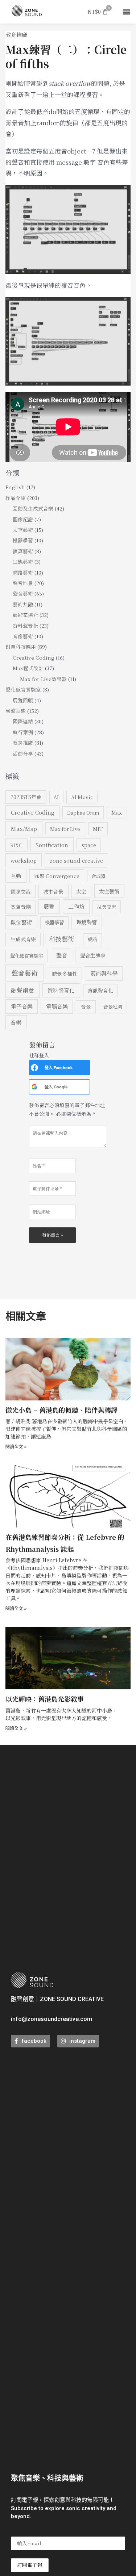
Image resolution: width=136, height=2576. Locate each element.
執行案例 (23, 732)
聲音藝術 (23, 593)
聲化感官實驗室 (23, 689)
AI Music (82, 797)
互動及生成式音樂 (33, 508)
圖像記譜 (23, 519)
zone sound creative (76, 860)
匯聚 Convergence (57, 876)
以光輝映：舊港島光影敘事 (45, 1699)
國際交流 (21, 891)
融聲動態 (16, 711)
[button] (126, 12)
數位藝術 (21, 922)
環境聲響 (87, 922)
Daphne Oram (83, 813)
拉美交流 (107, 907)
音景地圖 (113, 1007)
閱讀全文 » (16, 1446)
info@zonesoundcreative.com (51, 2019)
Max (117, 812)
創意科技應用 (21, 647)
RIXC (16, 845)
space (89, 845)
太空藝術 (23, 530)
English (15, 487)
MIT (98, 829)
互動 (16, 876)
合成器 (98, 876)
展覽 (49, 906)
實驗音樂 (21, 907)
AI (56, 797)
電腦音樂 (57, 1006)
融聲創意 (22, 990)
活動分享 (23, 753)
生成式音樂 (23, 939)
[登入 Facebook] (34, 1068)
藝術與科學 (104, 973)
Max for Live (65, 829)
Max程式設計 (28, 668)
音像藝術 (23, 636)
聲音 (62, 955)
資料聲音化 (25, 626)
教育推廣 (16, 35)
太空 (81, 891)
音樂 (16, 1022)
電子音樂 (22, 1006)
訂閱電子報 (30, 2565)
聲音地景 (23, 583)
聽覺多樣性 (65, 974)
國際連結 (23, 721)
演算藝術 (23, 551)
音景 (86, 1007)
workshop (24, 860)
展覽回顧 (23, 700)
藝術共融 (23, 604)
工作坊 (76, 906)
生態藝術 (23, 562)
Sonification (52, 845)
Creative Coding (34, 657)
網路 (92, 939)
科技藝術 (62, 939)
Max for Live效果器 (43, 679)
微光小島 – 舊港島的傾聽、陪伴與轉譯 (61, 1410)
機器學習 (23, 540)
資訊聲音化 (100, 990)
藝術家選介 (25, 615)
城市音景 (53, 891)
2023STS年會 (26, 797)
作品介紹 (16, 498)
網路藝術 (23, 572)
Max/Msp (24, 828)
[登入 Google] (34, 1087)
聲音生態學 (93, 955)
